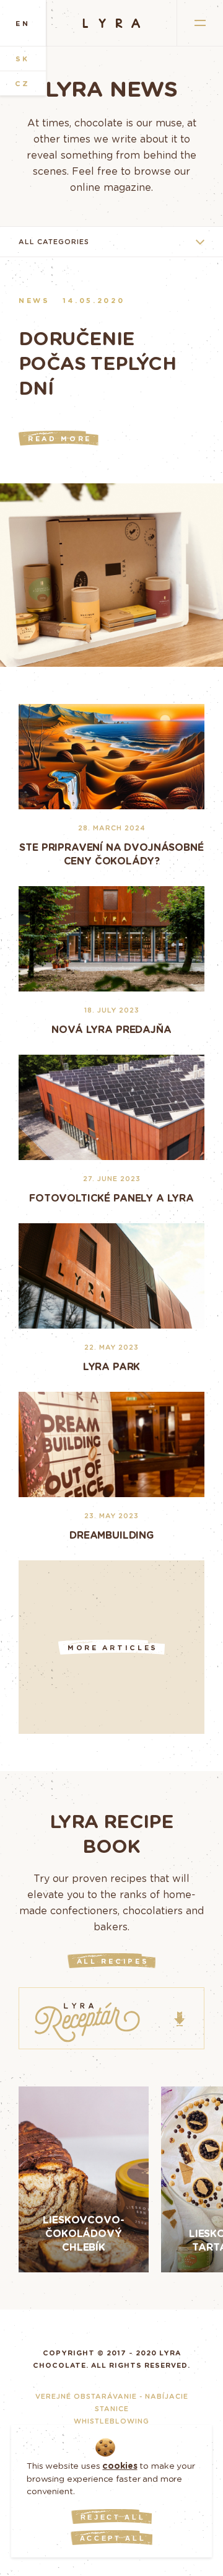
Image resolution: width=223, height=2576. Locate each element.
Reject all (113, 2517)
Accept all (113, 2538)
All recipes (113, 1961)
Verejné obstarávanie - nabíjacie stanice (112, 2402)
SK (23, 59)
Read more (60, 438)
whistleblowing (111, 2421)
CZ (23, 83)
